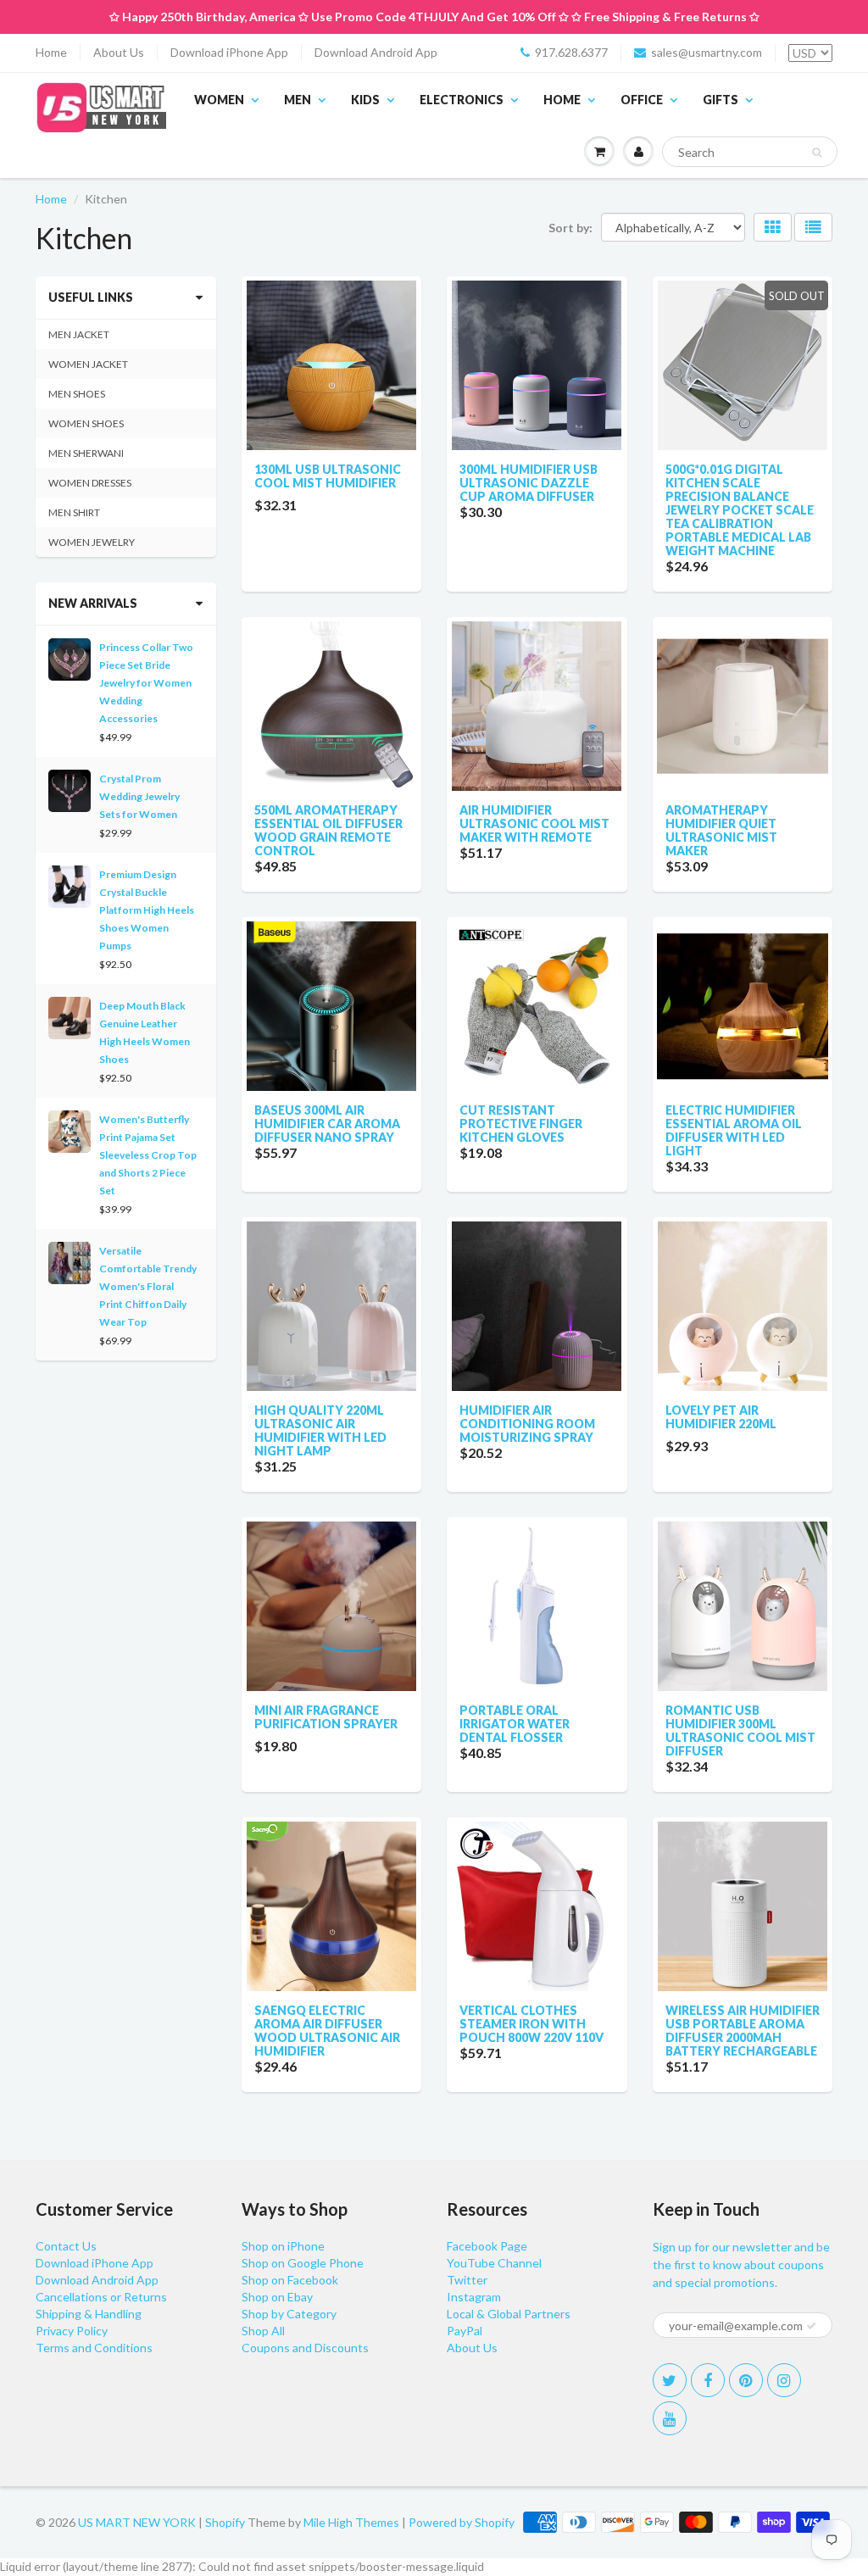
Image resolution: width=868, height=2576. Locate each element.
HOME (562, 100)
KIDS (365, 100)
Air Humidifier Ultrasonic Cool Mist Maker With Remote (534, 823)
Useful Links (91, 297)
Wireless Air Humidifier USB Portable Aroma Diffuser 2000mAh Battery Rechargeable (743, 2031)
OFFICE (642, 100)
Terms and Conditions (94, 2348)
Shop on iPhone (283, 2246)
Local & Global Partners (509, 2314)
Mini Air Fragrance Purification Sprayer (326, 1717)
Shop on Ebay (277, 2297)
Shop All (263, 2331)
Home (51, 52)
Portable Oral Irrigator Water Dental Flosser (515, 1724)
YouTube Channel (494, 2263)
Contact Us (66, 2246)
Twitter (467, 2280)
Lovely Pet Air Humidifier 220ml (721, 1417)
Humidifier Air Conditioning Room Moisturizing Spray (527, 1424)
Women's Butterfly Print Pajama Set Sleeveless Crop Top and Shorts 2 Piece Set (148, 1155)
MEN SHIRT (74, 512)
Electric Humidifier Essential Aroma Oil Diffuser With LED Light (734, 1130)
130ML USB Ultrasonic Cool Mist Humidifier (328, 476)
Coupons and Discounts (305, 2348)
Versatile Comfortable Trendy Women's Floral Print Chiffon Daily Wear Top (148, 1286)
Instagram (474, 2297)
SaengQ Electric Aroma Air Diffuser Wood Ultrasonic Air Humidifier (327, 2031)
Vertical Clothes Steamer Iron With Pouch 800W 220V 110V (531, 2024)
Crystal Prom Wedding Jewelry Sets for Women (139, 796)
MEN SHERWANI (86, 453)
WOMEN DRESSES (90, 483)
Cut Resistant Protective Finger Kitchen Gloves (521, 1124)
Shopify (225, 2522)
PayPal (465, 2331)
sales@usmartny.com (707, 52)
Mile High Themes (351, 2522)
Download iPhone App (229, 52)
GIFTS (721, 100)
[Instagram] (784, 2380)
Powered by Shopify (462, 2522)
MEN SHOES (77, 394)
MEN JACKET (79, 334)
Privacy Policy (72, 2331)
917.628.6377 (571, 52)
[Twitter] (670, 2380)
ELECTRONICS (462, 100)
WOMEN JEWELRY (92, 542)
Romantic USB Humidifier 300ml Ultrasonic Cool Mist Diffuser (740, 1730)
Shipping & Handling (89, 2314)
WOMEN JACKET (88, 364)
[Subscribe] (811, 2326)
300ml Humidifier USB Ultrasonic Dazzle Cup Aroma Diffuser (529, 483)
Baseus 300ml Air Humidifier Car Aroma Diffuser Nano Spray (327, 1124)
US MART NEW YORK (137, 2522)
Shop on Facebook (290, 2280)
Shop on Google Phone (303, 2263)
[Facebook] (708, 2380)
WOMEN (219, 100)
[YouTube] (670, 2418)
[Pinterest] (746, 2380)
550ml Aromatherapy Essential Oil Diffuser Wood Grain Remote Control (328, 830)
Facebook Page (487, 2246)
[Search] (817, 153)
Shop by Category (289, 2314)
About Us (119, 52)
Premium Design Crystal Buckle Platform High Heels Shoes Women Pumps (147, 910)
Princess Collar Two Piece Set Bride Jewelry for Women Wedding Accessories (146, 683)
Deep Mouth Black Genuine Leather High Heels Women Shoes (145, 1032)
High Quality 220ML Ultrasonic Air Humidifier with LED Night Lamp (320, 1430)
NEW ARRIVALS (93, 603)
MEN (298, 100)
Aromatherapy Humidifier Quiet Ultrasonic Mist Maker (721, 830)
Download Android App (376, 52)
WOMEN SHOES (86, 423)
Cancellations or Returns (101, 2297)
